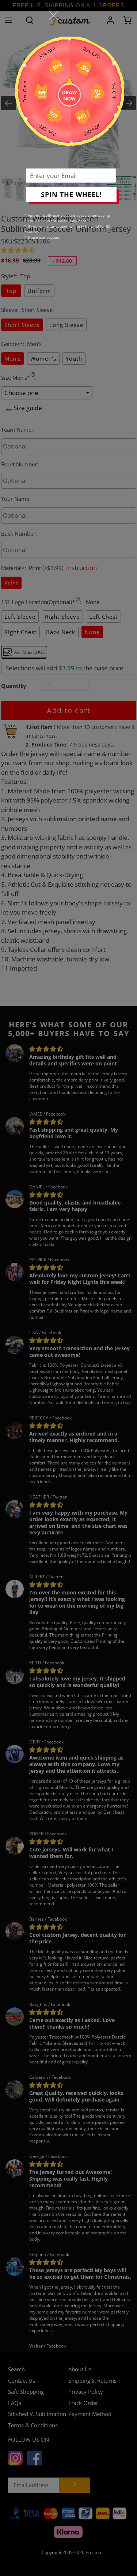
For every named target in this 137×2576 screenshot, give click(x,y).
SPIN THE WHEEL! (71, 194)
